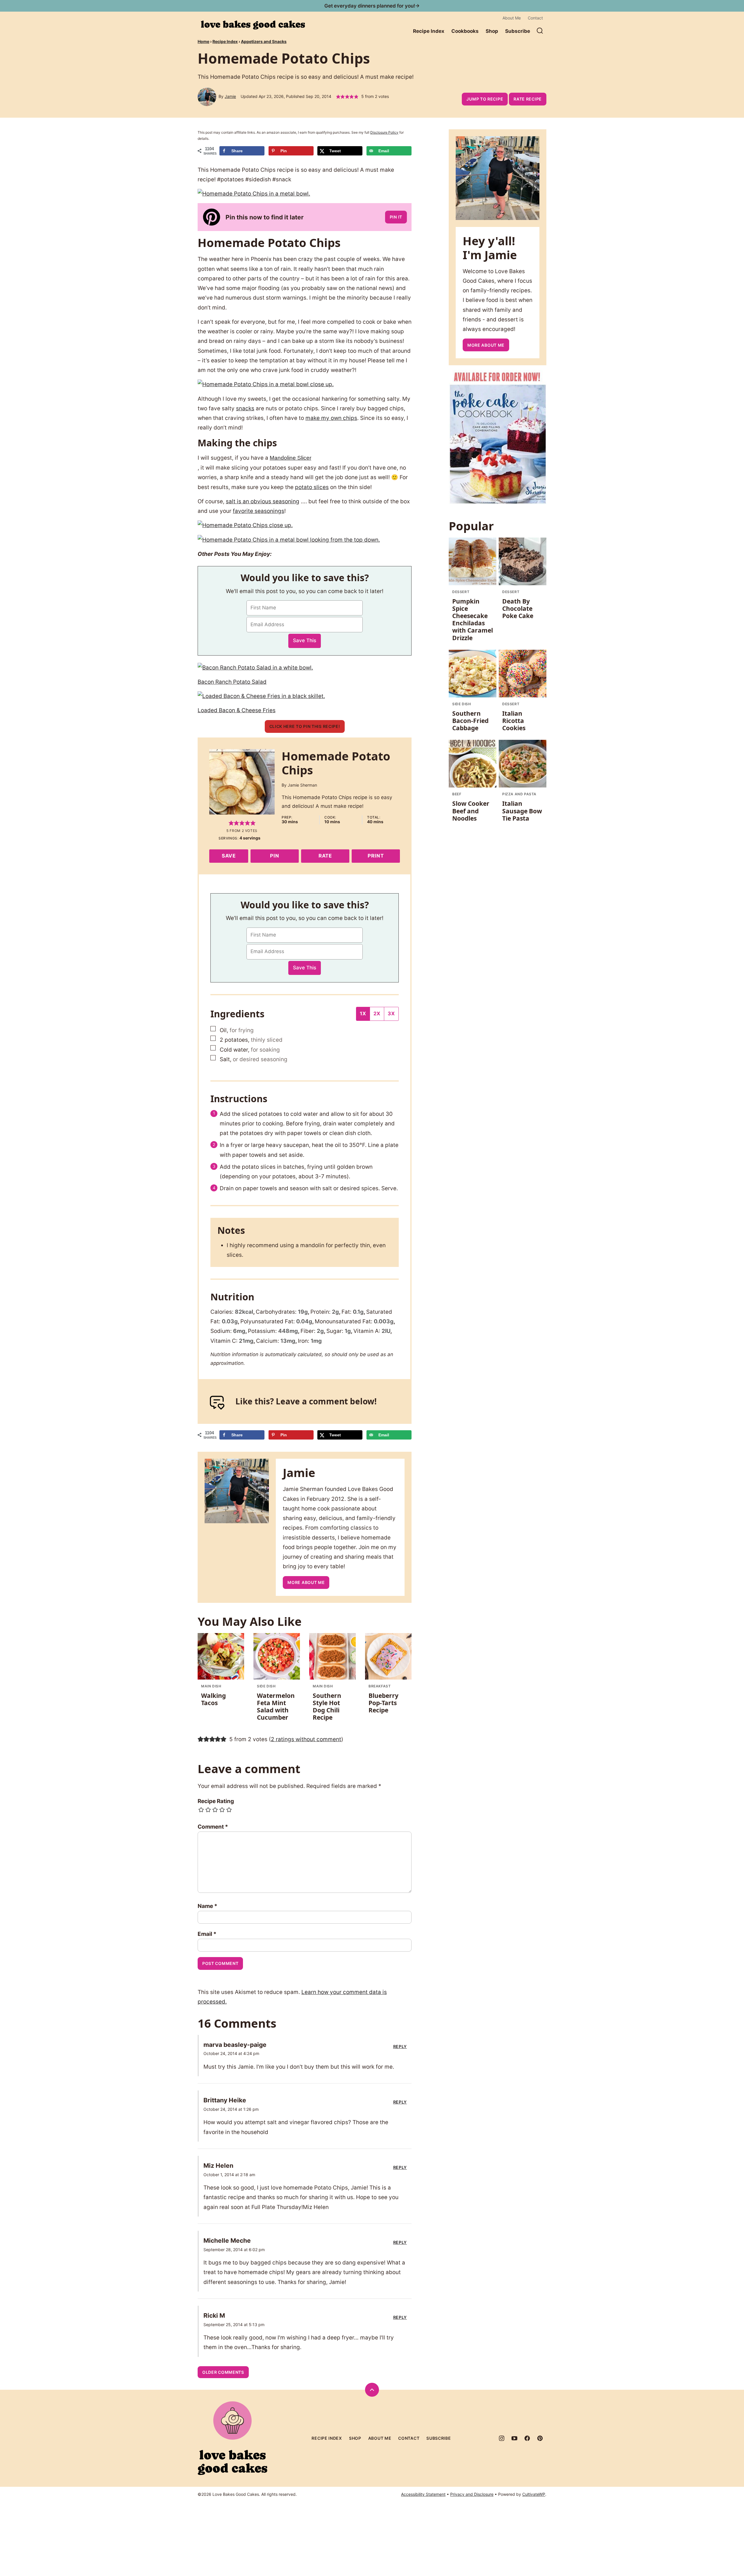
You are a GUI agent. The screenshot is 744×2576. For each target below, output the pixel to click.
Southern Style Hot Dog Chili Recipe (327, 1707)
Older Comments (223, 2372)
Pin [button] (275, 856)
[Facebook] (527, 2438)
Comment (213, 1827)
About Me (512, 18)
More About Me (306, 1582)
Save (229, 856)
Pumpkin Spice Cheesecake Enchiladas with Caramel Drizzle (473, 620)
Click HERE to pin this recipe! (305, 726)
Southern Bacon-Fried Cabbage (470, 721)
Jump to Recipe (485, 99)
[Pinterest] (540, 2438)
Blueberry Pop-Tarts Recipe (383, 1703)
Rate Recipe (528, 99)
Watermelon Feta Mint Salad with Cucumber (276, 1707)
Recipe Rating (216, 1801)
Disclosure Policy (384, 132)
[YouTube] (514, 2438)
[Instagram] (502, 2438)
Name (208, 1906)
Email (207, 1934)
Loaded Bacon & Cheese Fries (237, 710)
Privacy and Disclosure (472, 2494)
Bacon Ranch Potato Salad (232, 682)
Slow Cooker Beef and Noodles (471, 811)
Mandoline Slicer (290, 458)
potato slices (312, 487)
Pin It (396, 217)
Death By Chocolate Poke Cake (518, 608)
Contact (535, 18)
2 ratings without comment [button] (306, 1739)
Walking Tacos (213, 1699)
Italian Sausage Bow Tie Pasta (522, 811)
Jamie (230, 96)
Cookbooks (465, 31)
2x (377, 1014)
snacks (245, 408)
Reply (400, 2047)
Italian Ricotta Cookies (514, 721)
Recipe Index (429, 31)
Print (376, 856)
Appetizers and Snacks (264, 41)
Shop (492, 31)
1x (363, 1014)
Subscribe (518, 31)
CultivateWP (534, 2494)
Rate (325, 856)
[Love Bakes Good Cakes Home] (253, 25)
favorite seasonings (259, 511)
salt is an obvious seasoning (263, 501)
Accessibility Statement (423, 2494)
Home (203, 41)
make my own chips (331, 418)
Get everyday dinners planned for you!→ (372, 6)
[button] (338, 97)
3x (391, 1014)
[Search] (540, 31)
